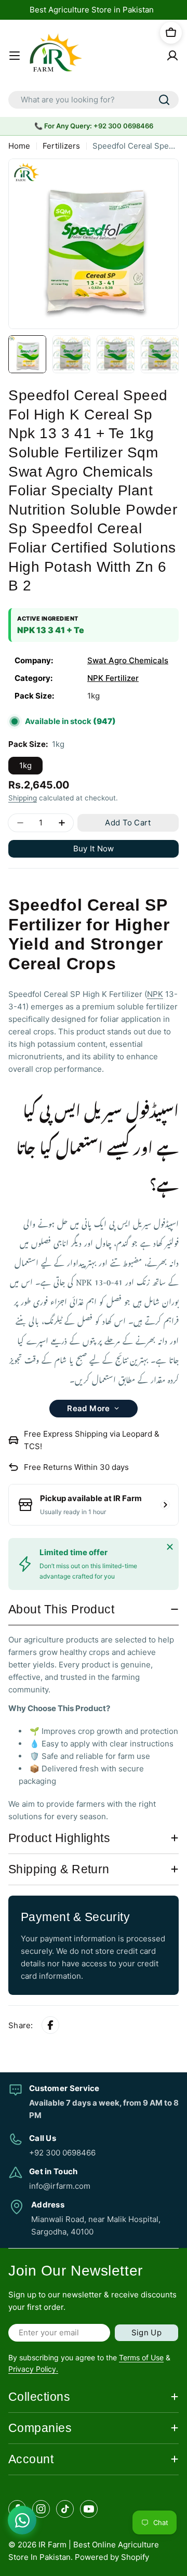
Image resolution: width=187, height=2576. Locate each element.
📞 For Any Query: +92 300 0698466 (94, 126)
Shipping (23, 798)
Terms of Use (141, 2357)
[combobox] (94, 100)
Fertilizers (61, 146)
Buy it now (94, 849)
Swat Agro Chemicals (128, 660)
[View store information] (165, 1505)
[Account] (172, 56)
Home (19, 146)
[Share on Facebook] (50, 2026)
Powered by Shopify (112, 2557)
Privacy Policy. (33, 2369)
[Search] (164, 100)
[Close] (170, 1547)
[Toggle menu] (15, 56)
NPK (155, 994)
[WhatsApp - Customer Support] (22, 2520)
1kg (25, 765)
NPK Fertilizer (113, 678)
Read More (89, 1408)
